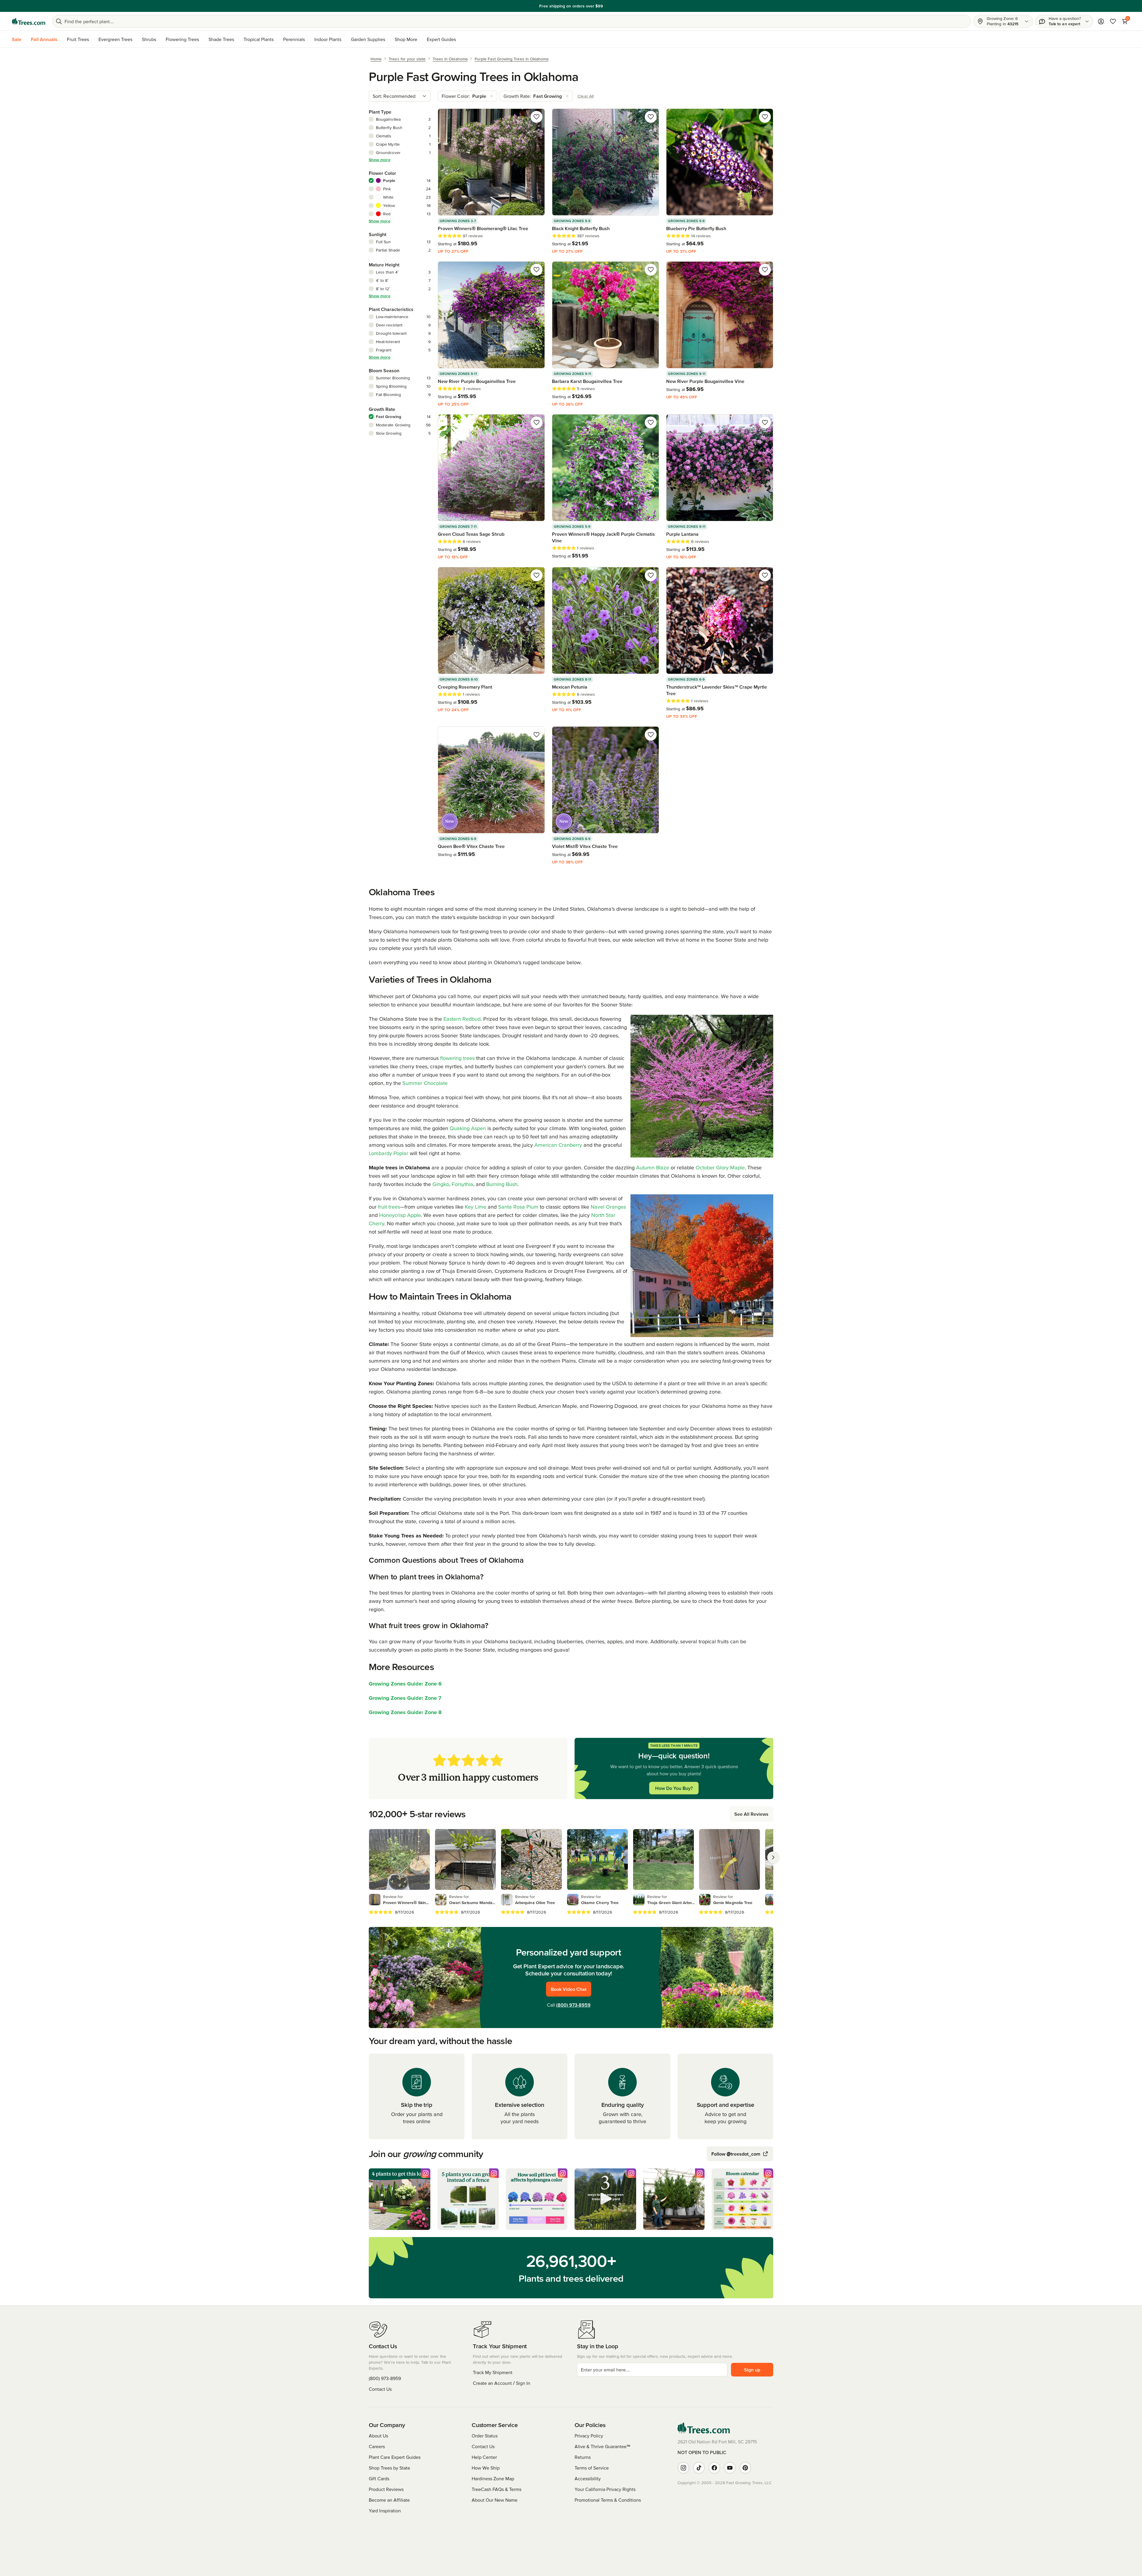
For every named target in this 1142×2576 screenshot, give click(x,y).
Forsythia (462, 1184)
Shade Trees (221, 39)
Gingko (441, 1184)
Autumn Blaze (653, 1167)
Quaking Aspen (468, 1128)
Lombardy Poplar (389, 1153)
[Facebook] (714, 2468)
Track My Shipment (493, 2372)
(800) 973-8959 (573, 2005)
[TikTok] (699, 2468)
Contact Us (380, 2389)
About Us (378, 2436)
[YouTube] (730, 2468)
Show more (380, 160)
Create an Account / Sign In (502, 2383)
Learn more (607, 6)
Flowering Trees (182, 39)
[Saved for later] (537, 117)
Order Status (485, 2436)
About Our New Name (495, 2500)
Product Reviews (386, 2489)
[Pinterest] (745, 2468)
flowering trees (457, 1058)
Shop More (406, 39)
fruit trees (389, 1207)
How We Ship (486, 2468)
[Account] (1101, 21)
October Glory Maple (720, 1167)
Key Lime (476, 1207)
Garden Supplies (368, 39)
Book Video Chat (569, 1989)
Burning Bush (502, 1184)
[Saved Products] (1113, 21)
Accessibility (588, 2478)
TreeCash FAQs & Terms (497, 2489)
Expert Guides (441, 39)
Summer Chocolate (425, 1083)
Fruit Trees (78, 39)
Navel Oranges (608, 1207)
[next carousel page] (773, 1857)
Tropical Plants (259, 39)
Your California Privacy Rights (605, 2489)
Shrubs (149, 39)
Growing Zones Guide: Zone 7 (405, 1698)
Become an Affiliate (389, 2500)
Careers (377, 2446)
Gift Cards (379, 2478)
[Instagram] (683, 2468)
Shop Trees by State (389, 2468)
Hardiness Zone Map (493, 2478)
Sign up (752, 2370)
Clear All (586, 96)
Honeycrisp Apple (400, 1215)
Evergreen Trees (115, 39)
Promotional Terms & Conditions (608, 2500)
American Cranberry (558, 1145)
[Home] (29, 21)
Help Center (484, 2457)
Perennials (294, 39)
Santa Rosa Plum (518, 1207)
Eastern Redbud (462, 1019)
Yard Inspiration (385, 2511)
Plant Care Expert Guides (395, 2457)
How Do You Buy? (674, 1788)
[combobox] (400, 96)
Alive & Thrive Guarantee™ (602, 2446)
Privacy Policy (589, 2436)
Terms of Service (592, 2468)
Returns (583, 2457)
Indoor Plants (328, 39)
